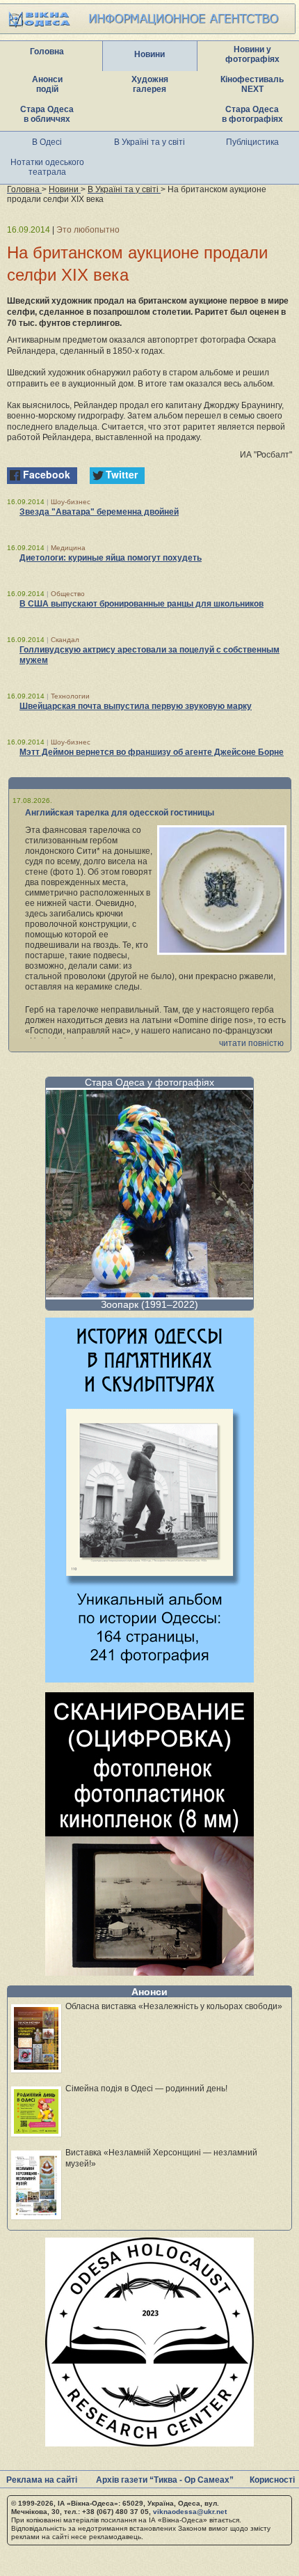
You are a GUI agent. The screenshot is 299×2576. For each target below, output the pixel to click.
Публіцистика (252, 142)
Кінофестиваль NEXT (252, 84)
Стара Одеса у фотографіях (149, 1082)
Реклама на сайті (42, 2480)
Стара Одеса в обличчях (47, 114)
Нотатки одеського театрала (47, 167)
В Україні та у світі (149, 142)
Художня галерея (150, 84)
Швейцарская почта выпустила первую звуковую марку (136, 706)
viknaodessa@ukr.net (190, 2512)
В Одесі (47, 142)
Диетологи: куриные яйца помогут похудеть (111, 558)
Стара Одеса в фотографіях (252, 114)
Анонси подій (47, 84)
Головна (47, 52)
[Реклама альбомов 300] (149, 1679)
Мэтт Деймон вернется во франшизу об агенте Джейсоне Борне (152, 752)
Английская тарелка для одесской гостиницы (120, 813)
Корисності (272, 2480)
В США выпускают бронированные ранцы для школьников (142, 604)
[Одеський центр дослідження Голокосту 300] (149, 2443)
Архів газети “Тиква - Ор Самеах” (165, 2480)
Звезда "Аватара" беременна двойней (99, 512)
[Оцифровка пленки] (149, 1972)
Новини (149, 54)
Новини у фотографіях (252, 54)
